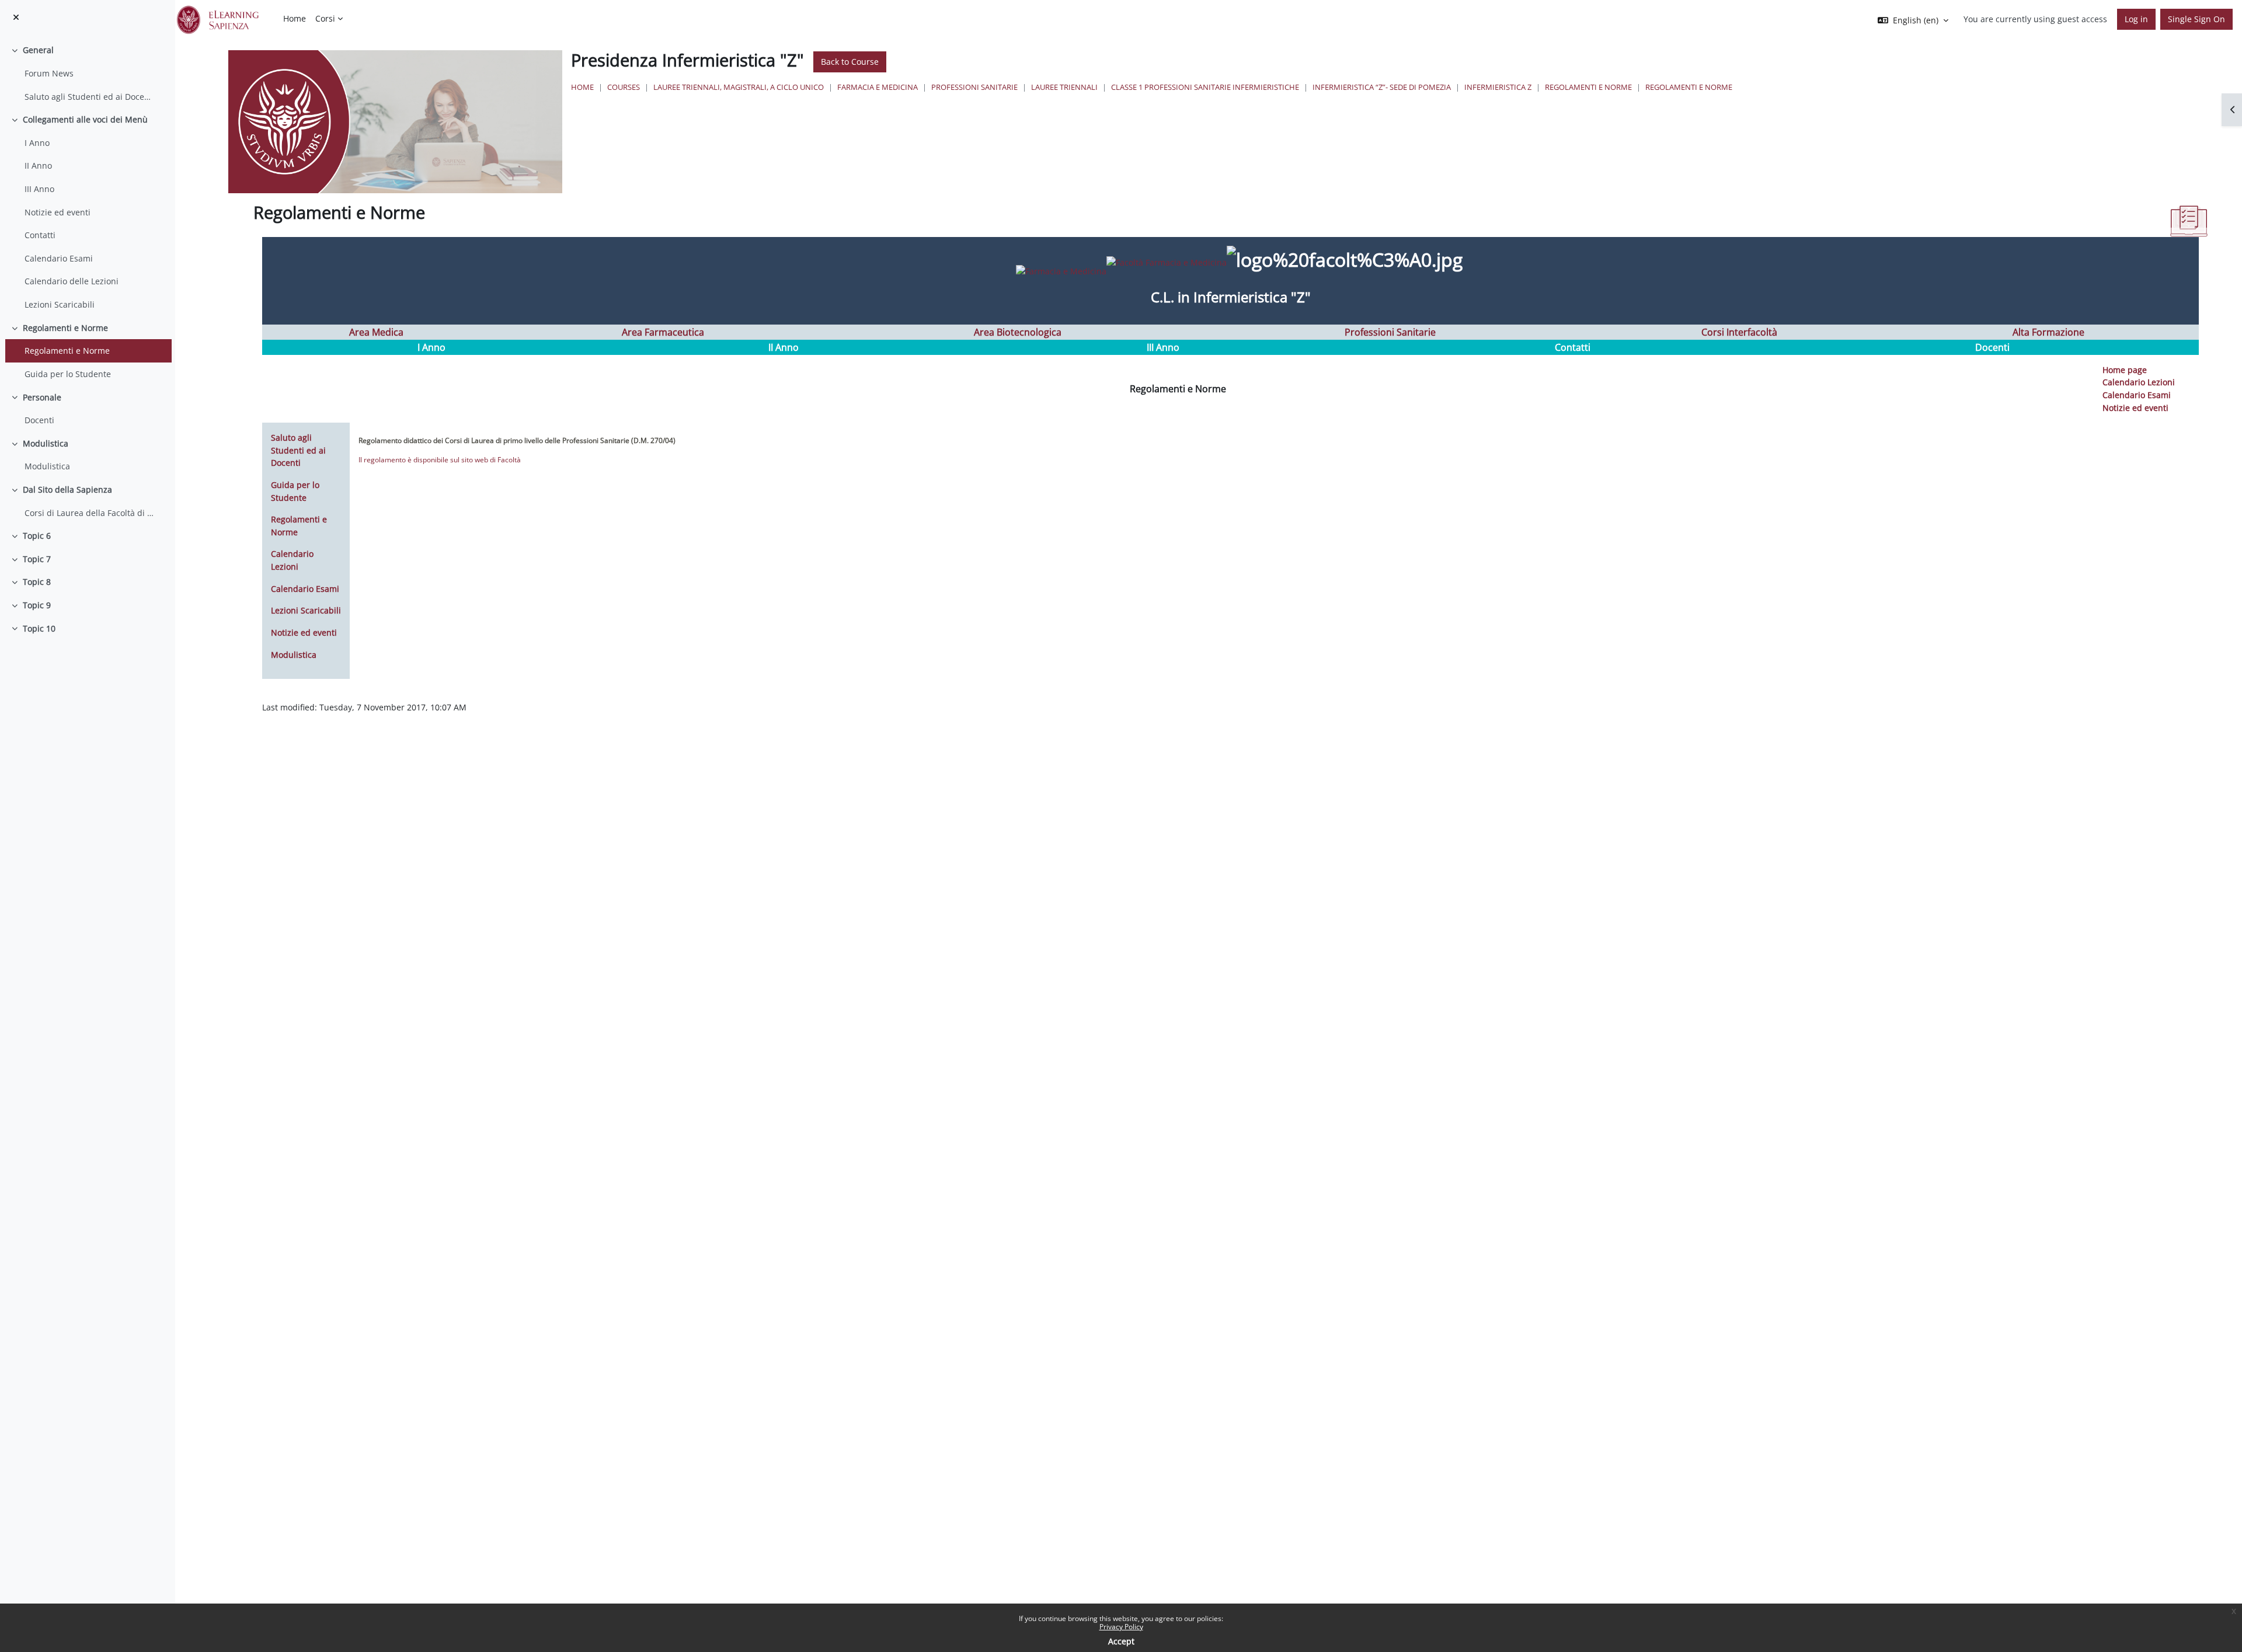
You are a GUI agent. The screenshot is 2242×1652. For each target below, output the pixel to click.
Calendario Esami (59, 258)
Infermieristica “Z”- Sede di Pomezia (1382, 87)
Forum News (49, 73)
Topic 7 (37, 559)
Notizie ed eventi (58, 212)
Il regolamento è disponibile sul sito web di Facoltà (440, 460)
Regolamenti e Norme (65, 328)
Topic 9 (37, 605)
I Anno (37, 143)
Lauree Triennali (1064, 87)
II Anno (38, 165)
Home (582, 87)
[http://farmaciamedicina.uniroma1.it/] (1113, 261)
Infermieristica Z (1498, 87)
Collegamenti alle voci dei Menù (85, 119)
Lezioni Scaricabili (60, 304)
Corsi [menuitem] (325, 18)
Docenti (39, 420)
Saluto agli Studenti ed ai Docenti (89, 97)
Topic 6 (37, 536)
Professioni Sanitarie (974, 87)
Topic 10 (39, 628)
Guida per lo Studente (68, 374)
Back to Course (850, 62)
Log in (2136, 19)
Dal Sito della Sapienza (67, 489)
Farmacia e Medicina (878, 87)
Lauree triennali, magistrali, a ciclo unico (739, 87)
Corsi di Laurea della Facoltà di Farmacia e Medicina (89, 513)
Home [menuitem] (295, 18)
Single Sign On (2196, 19)
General (38, 50)
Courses (624, 87)
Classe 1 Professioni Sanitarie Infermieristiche (1205, 87)
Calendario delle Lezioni (72, 281)
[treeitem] (87, 73)
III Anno (39, 189)
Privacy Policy (1121, 1627)
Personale (42, 397)
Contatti (40, 235)
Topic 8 (37, 582)
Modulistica (46, 443)
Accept (1121, 1641)
